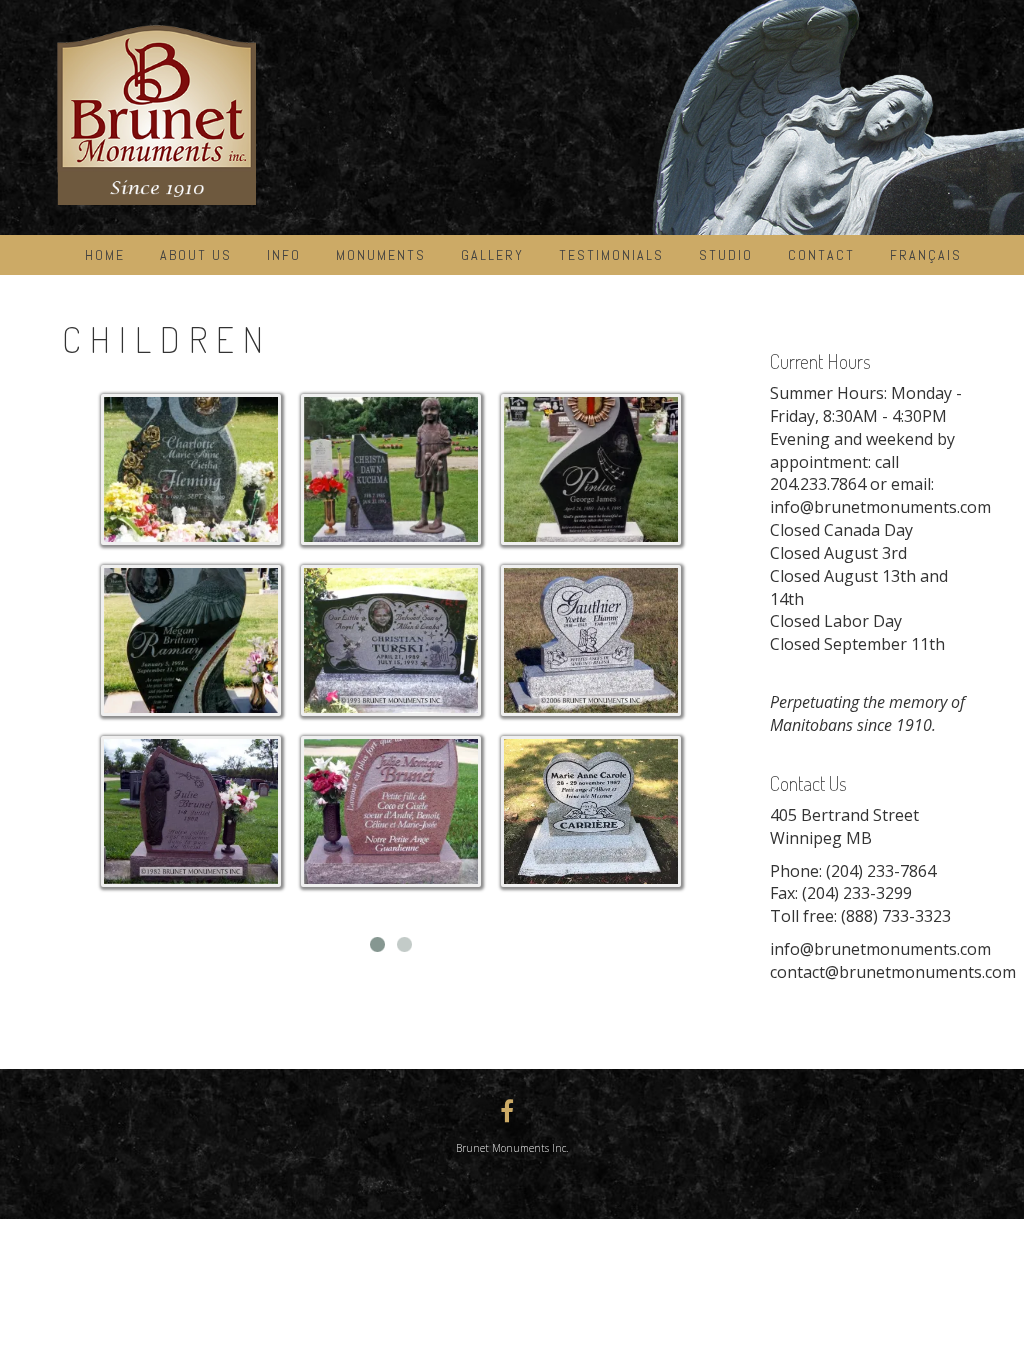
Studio (726, 255)
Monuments (381, 255)
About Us (196, 255)
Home (105, 255)
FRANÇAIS (926, 255)
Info (284, 255)
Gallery (492, 255)
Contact (821, 255)
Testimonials (611, 255)
